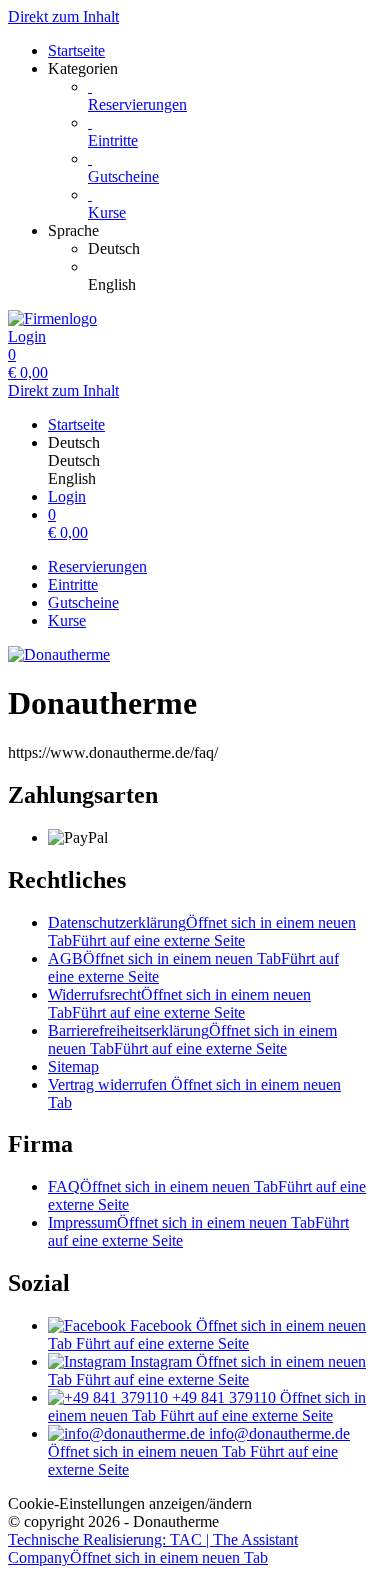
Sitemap (73, 1066)
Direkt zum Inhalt (63, 16)
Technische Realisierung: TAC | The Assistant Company (153, 1548)
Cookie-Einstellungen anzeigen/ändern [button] (130, 1503)
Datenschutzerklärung (202, 931)
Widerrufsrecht (179, 1003)
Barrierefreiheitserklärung (192, 1039)
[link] (227, 249)
